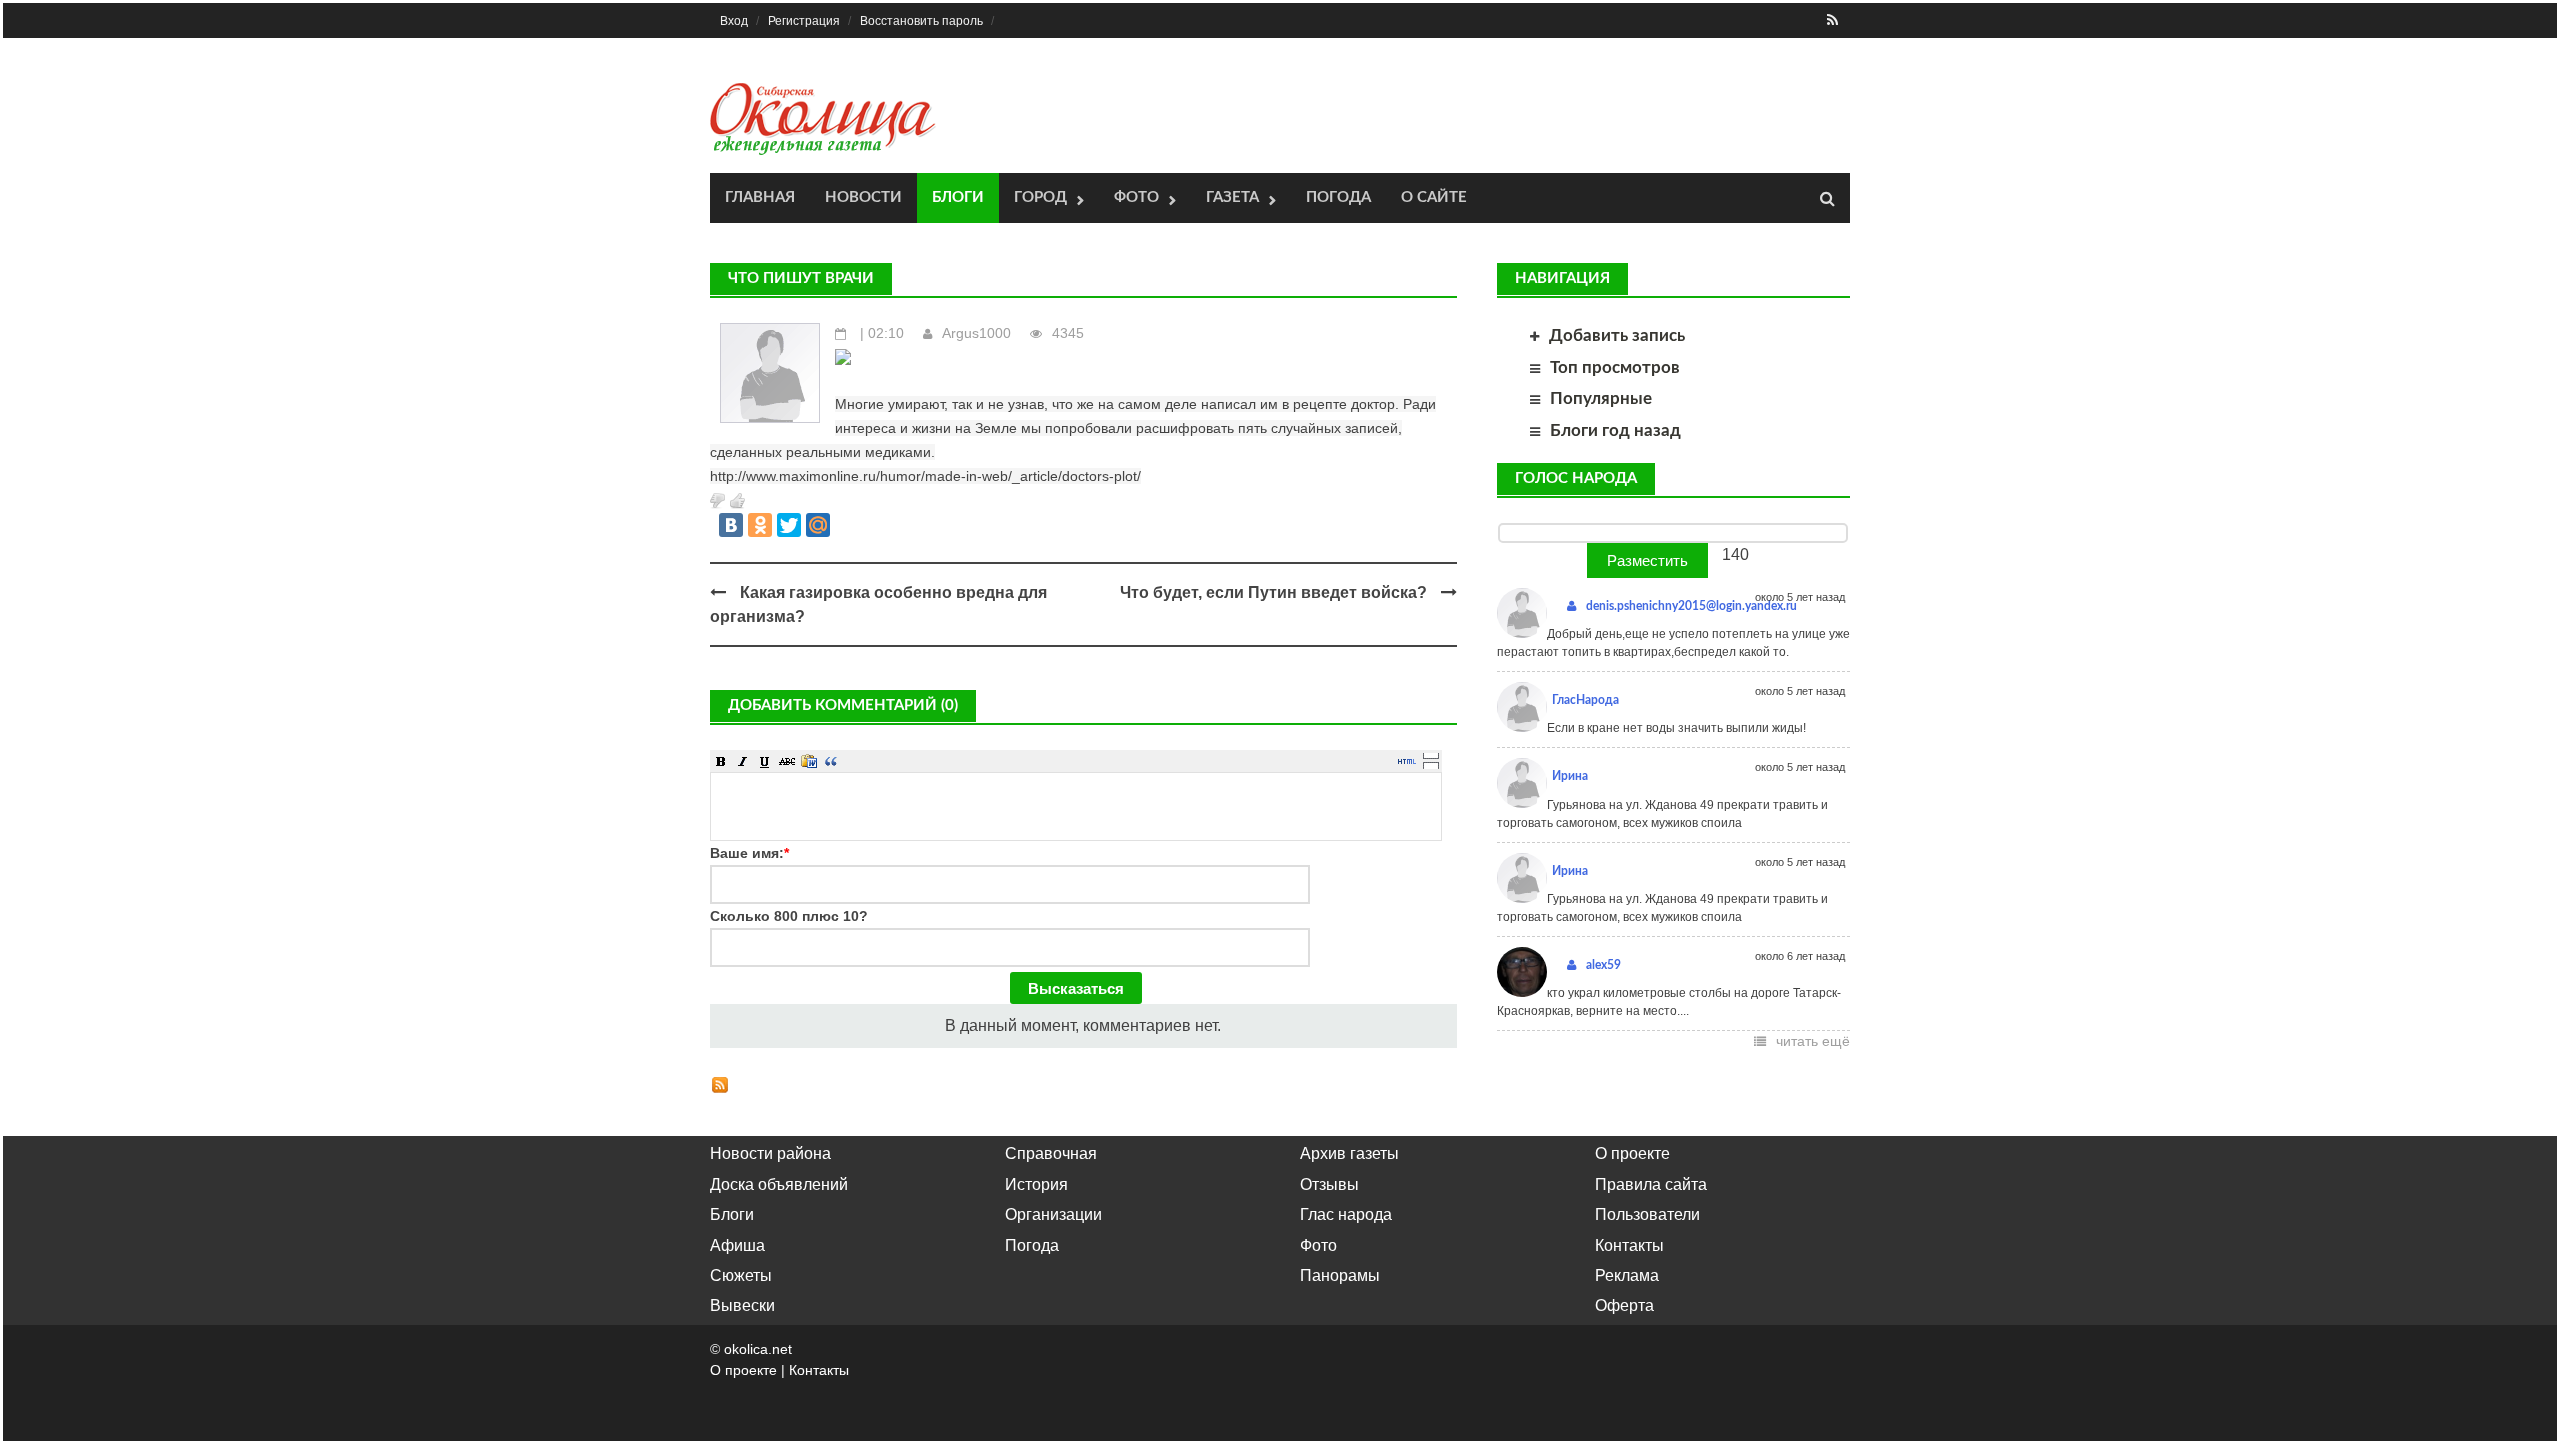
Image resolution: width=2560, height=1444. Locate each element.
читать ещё (1813, 1041)
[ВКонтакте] (731, 525)
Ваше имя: (749, 853)
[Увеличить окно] (1431, 755)
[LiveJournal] (847, 525)
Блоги (958, 197)
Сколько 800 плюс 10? (789, 916)
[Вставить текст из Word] (809, 761)
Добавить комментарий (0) (843, 705)
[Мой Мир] (818, 525)
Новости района (770, 1153)
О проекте (1632, 1153)
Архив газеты (1349, 1153)
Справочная (1051, 1153)
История (1036, 1184)
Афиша (737, 1245)
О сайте (1434, 197)
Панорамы (1340, 1275)
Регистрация (804, 21)
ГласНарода (1585, 700)
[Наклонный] (743, 761)
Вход (734, 21)
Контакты (1629, 1245)
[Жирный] (721, 761)
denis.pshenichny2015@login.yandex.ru (1691, 606)
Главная (760, 197)
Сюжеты (741, 1275)
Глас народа (1346, 1214)
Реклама (1627, 1275)
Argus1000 (976, 333)
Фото (1136, 197)
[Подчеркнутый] (765, 761)
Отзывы (1329, 1184)
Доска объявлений (779, 1184)
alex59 (1603, 965)
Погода (1338, 197)
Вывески (742, 1305)
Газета (1232, 197)
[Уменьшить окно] (1431, 765)
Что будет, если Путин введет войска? (1273, 592)
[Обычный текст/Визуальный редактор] (1407, 761)
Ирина (1570, 776)
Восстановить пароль (921, 21)
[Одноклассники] (760, 525)
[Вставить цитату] (831, 761)
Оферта (1624, 1305)
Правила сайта (1651, 1184)
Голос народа (1576, 478)
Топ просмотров (1615, 367)
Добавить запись (1617, 335)
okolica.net (758, 1349)
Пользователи (1647, 1214)
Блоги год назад (1615, 430)
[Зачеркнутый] (787, 761)
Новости (863, 197)
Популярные (1601, 398)
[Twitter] (789, 525)
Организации (1053, 1214)
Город (1040, 197)
